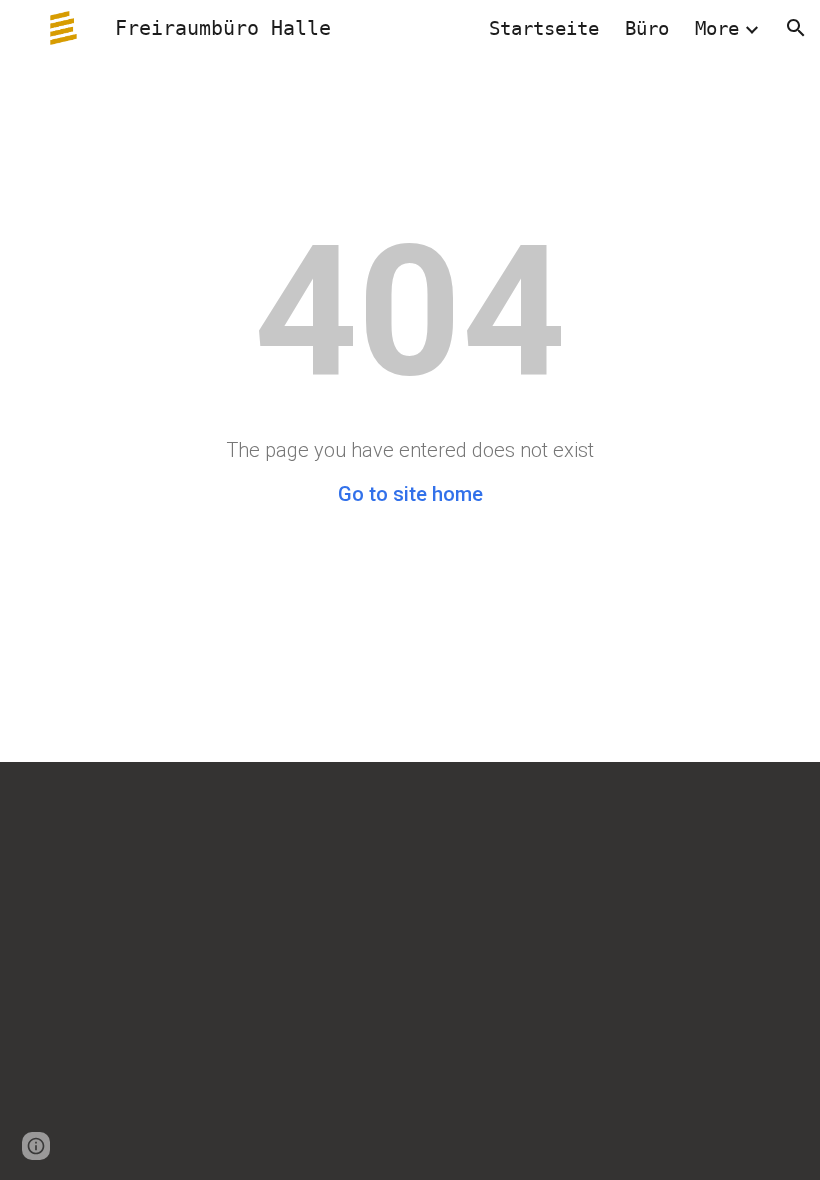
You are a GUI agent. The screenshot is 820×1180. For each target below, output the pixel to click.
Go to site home (410, 494)
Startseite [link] (544, 28)
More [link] (717, 28)
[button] (796, 28)
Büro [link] (647, 28)
